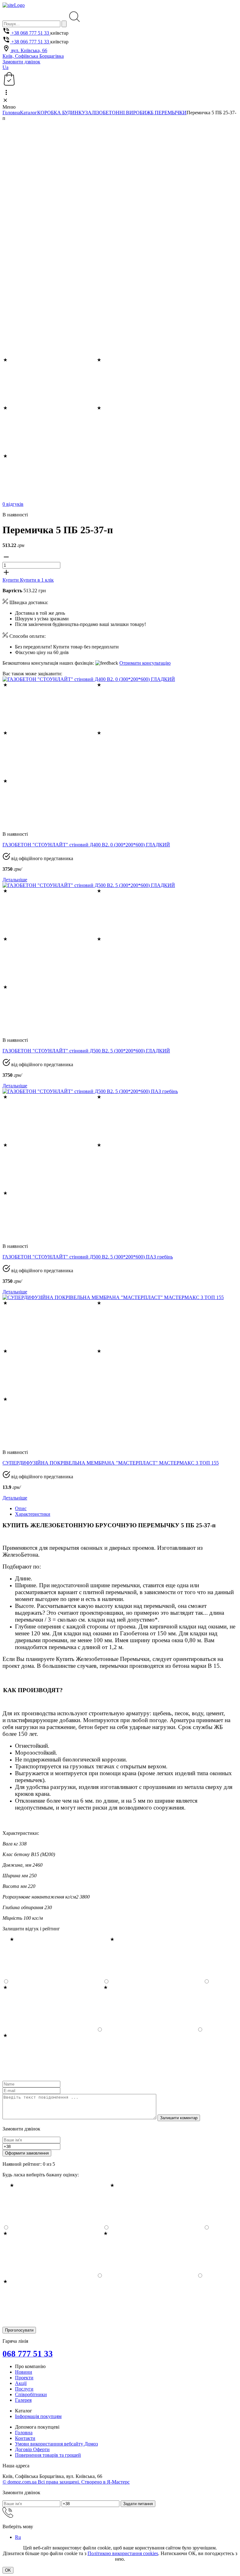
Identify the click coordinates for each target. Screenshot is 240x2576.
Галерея (23, 2400)
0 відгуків (13, 504)
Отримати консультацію (145, 663)
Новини (24, 2372)
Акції (21, 2383)
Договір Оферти (32, 2449)
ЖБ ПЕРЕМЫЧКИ (166, 113)
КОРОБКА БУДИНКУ (61, 113)
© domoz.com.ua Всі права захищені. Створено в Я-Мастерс (66, 2482)
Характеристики (33, 1514)
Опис (21, 1508)
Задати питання (138, 2504)
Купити (11, 580)
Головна (11, 113)
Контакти (25, 2438)
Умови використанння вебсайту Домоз (56, 2444)
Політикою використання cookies (123, 2553)
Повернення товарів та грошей (48, 2455)
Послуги (24, 2389)
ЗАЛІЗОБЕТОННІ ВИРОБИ (116, 113)
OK (8, 2570)
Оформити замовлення (27, 2153)
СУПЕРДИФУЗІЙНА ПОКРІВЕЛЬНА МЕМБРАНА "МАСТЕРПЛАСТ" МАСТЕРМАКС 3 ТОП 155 (111, 1463)
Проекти (24, 2378)
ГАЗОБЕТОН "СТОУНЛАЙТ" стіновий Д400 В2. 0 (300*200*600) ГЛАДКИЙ (86, 845)
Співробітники (31, 2394)
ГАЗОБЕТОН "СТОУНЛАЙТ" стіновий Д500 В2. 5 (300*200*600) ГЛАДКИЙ (86, 1051)
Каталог (29, 113)
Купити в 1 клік (37, 580)
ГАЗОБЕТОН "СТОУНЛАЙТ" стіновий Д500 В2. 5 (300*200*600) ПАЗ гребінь (88, 1257)
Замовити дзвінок (21, 62)
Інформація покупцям (38, 2416)
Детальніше (15, 880)
